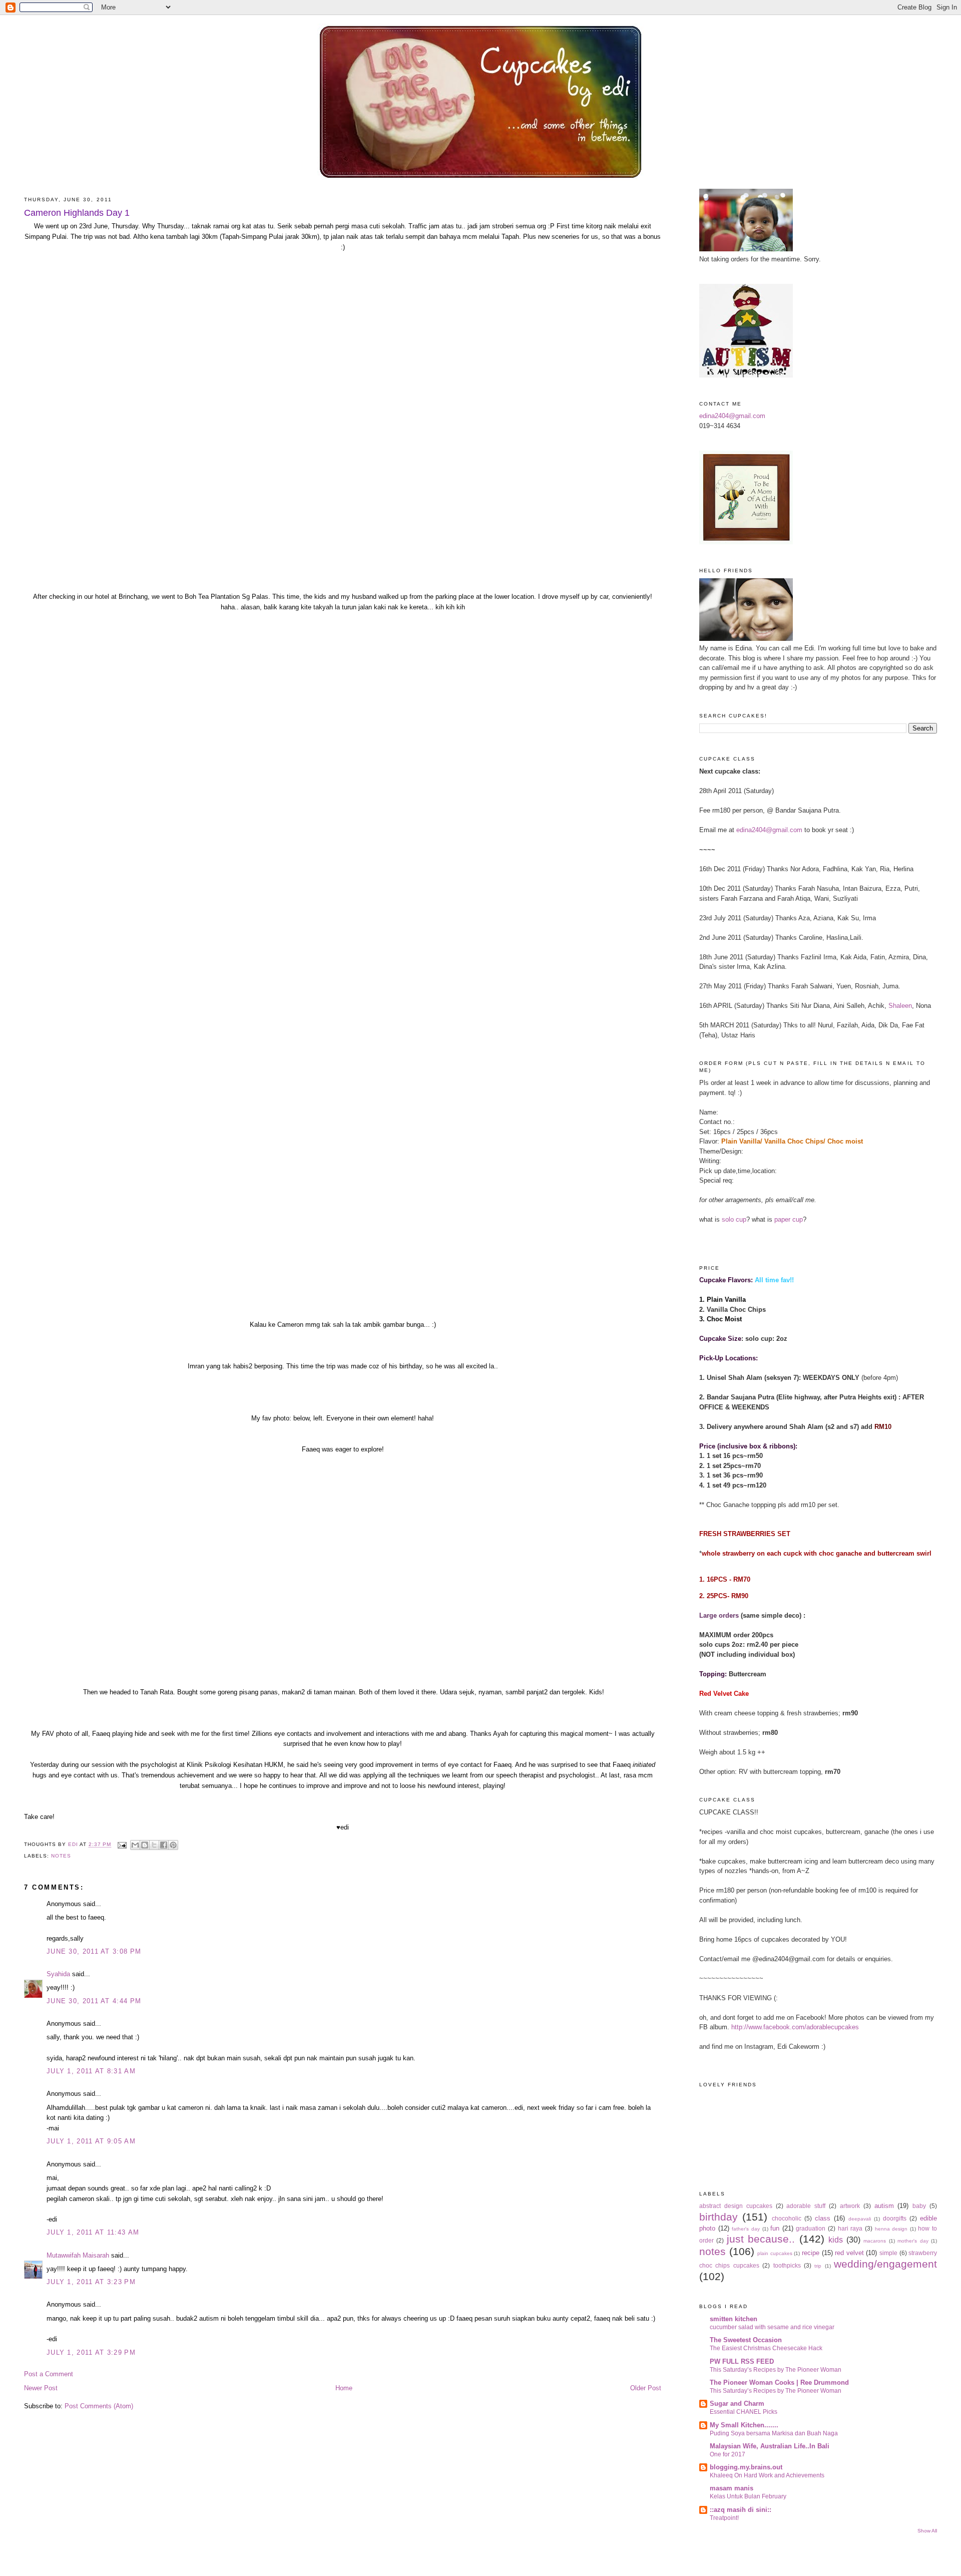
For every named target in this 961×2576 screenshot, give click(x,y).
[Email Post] (122, 1845)
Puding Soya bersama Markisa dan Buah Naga (774, 2433)
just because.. (761, 2239)
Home (344, 2388)
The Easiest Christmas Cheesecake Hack (766, 2348)
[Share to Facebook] (164, 1845)
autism (884, 2206)
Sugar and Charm (737, 2404)
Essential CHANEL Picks (744, 2412)
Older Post (646, 2388)
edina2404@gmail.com (732, 416)
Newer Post (41, 2388)
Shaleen (900, 1006)
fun (775, 2228)
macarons (875, 2241)
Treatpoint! (724, 2518)
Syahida (58, 1974)
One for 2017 (728, 2454)
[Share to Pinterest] (173, 1845)
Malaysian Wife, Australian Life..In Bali (770, 2446)
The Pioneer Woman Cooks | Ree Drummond (779, 2382)
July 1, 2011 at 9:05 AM (91, 2141)
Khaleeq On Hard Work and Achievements (767, 2475)
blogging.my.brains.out (746, 2467)
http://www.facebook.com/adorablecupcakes (795, 2027)
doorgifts (895, 2218)
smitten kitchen (734, 2319)
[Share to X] (154, 1845)
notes (61, 1856)
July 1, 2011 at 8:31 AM (91, 2071)
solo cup (734, 1219)
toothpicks (787, 2265)
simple (888, 2253)
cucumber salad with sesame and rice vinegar (772, 2327)
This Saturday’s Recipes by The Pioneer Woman (776, 2370)
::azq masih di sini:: (741, 2510)
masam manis (732, 2488)
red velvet (849, 2253)
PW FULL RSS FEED (742, 2361)
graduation (811, 2228)
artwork (850, 2206)
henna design (891, 2229)
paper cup (789, 1219)
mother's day (913, 2241)
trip (818, 2266)
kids (836, 2240)
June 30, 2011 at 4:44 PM (94, 2001)
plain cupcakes (775, 2253)
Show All (927, 2531)
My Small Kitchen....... (744, 2425)
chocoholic (787, 2218)
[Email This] (135, 1845)
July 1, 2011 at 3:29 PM (91, 2352)
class (823, 2218)
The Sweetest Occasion (746, 2340)
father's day (746, 2229)
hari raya (850, 2228)
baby (919, 2206)
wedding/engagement (885, 2264)
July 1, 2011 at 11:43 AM (93, 2232)
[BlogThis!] (145, 1845)
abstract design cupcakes (736, 2206)
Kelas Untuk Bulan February (748, 2496)
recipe (811, 2253)
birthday (718, 2217)
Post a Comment (49, 2374)
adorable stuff (806, 2206)
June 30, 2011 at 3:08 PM (94, 1951)
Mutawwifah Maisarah (78, 2255)
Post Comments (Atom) (99, 2406)
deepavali (860, 2219)
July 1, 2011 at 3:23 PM (91, 2282)
